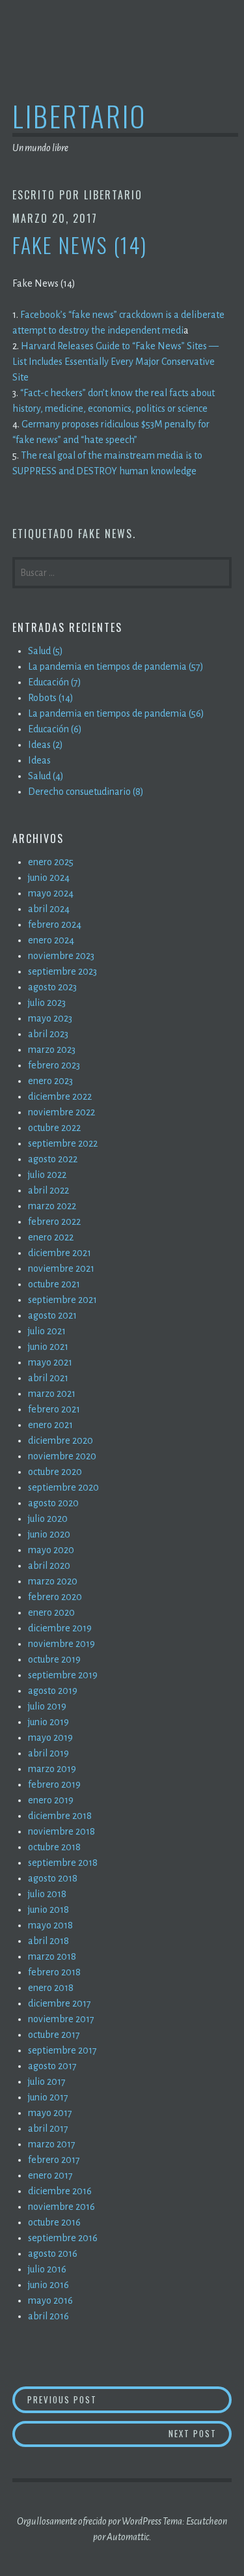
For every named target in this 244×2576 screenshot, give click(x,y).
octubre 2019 (54, 1659)
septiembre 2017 (62, 2050)
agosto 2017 (52, 2066)
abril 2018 (48, 1941)
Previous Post (129, 2399)
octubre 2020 (55, 1472)
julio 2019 (47, 1706)
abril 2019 (48, 1753)
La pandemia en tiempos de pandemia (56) (116, 713)
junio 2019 (48, 1722)
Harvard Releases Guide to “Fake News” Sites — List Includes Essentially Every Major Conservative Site (115, 362)
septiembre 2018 (63, 1863)
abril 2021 (48, 1378)
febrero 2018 (54, 1972)
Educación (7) (55, 682)
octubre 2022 (54, 1128)
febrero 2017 (54, 2160)
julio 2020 (48, 1519)
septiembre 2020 (63, 1487)
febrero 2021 (54, 1409)
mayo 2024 (51, 893)
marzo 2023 (52, 1050)
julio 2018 (47, 1894)
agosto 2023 (52, 987)
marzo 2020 (53, 1581)
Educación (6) (55, 729)
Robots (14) (51, 698)
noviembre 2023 (61, 956)
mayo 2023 (50, 1018)
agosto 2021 (52, 1315)
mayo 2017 (50, 2113)
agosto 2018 (53, 1878)
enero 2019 (51, 1800)
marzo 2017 (52, 2144)
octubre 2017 (54, 2035)
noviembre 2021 (61, 1268)
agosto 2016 (53, 2254)
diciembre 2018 (60, 1816)
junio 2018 (48, 1910)
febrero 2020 (55, 1597)
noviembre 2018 (61, 1831)
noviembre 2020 (62, 1456)
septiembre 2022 (63, 1143)
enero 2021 (50, 1425)
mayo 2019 (50, 1738)
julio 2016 (47, 2269)
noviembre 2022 (61, 1112)
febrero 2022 (54, 1222)
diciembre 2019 (60, 1628)
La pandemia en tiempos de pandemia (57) (116, 666)
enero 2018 (51, 1988)
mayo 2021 (50, 1362)
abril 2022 (48, 1190)
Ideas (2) (46, 745)
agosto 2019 (53, 1691)
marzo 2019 (52, 1769)
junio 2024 (49, 878)
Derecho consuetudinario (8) (86, 792)
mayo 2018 (50, 1925)
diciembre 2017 (60, 2003)
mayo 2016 (50, 2300)
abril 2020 (49, 1566)
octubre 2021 (54, 1284)
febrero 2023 (54, 1065)
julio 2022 (47, 1175)
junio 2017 (48, 2097)
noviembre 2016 (61, 2207)
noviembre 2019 (61, 1644)
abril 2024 (49, 909)
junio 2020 (49, 1534)
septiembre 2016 (63, 2238)
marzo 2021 (52, 1394)
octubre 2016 (54, 2222)
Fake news (105, 534)
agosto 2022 (53, 1159)
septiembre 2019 (63, 1675)
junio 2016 (48, 2285)
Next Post (200, 2433)
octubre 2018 (54, 1847)
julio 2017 (47, 2082)
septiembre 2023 (62, 971)
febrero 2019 (54, 1784)
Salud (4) (46, 776)
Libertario (79, 116)
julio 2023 (47, 1003)
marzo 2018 (52, 1956)
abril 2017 (48, 2128)
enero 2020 (51, 1612)
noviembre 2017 (61, 2019)
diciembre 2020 (61, 1440)
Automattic (128, 2537)
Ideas (39, 760)
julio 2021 (47, 1331)
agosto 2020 (53, 1503)
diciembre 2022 (60, 1096)
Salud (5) (46, 651)
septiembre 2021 (62, 1300)
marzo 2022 (52, 1206)
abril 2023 (48, 1034)
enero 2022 (51, 1237)
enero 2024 (51, 940)
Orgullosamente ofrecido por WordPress (89, 2521)
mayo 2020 (51, 1550)
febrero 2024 (55, 924)
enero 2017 (50, 2175)
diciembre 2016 (60, 2191)
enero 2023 (50, 1081)
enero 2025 (51, 862)
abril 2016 (48, 2316)
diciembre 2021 (60, 1253)
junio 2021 (48, 1347)
